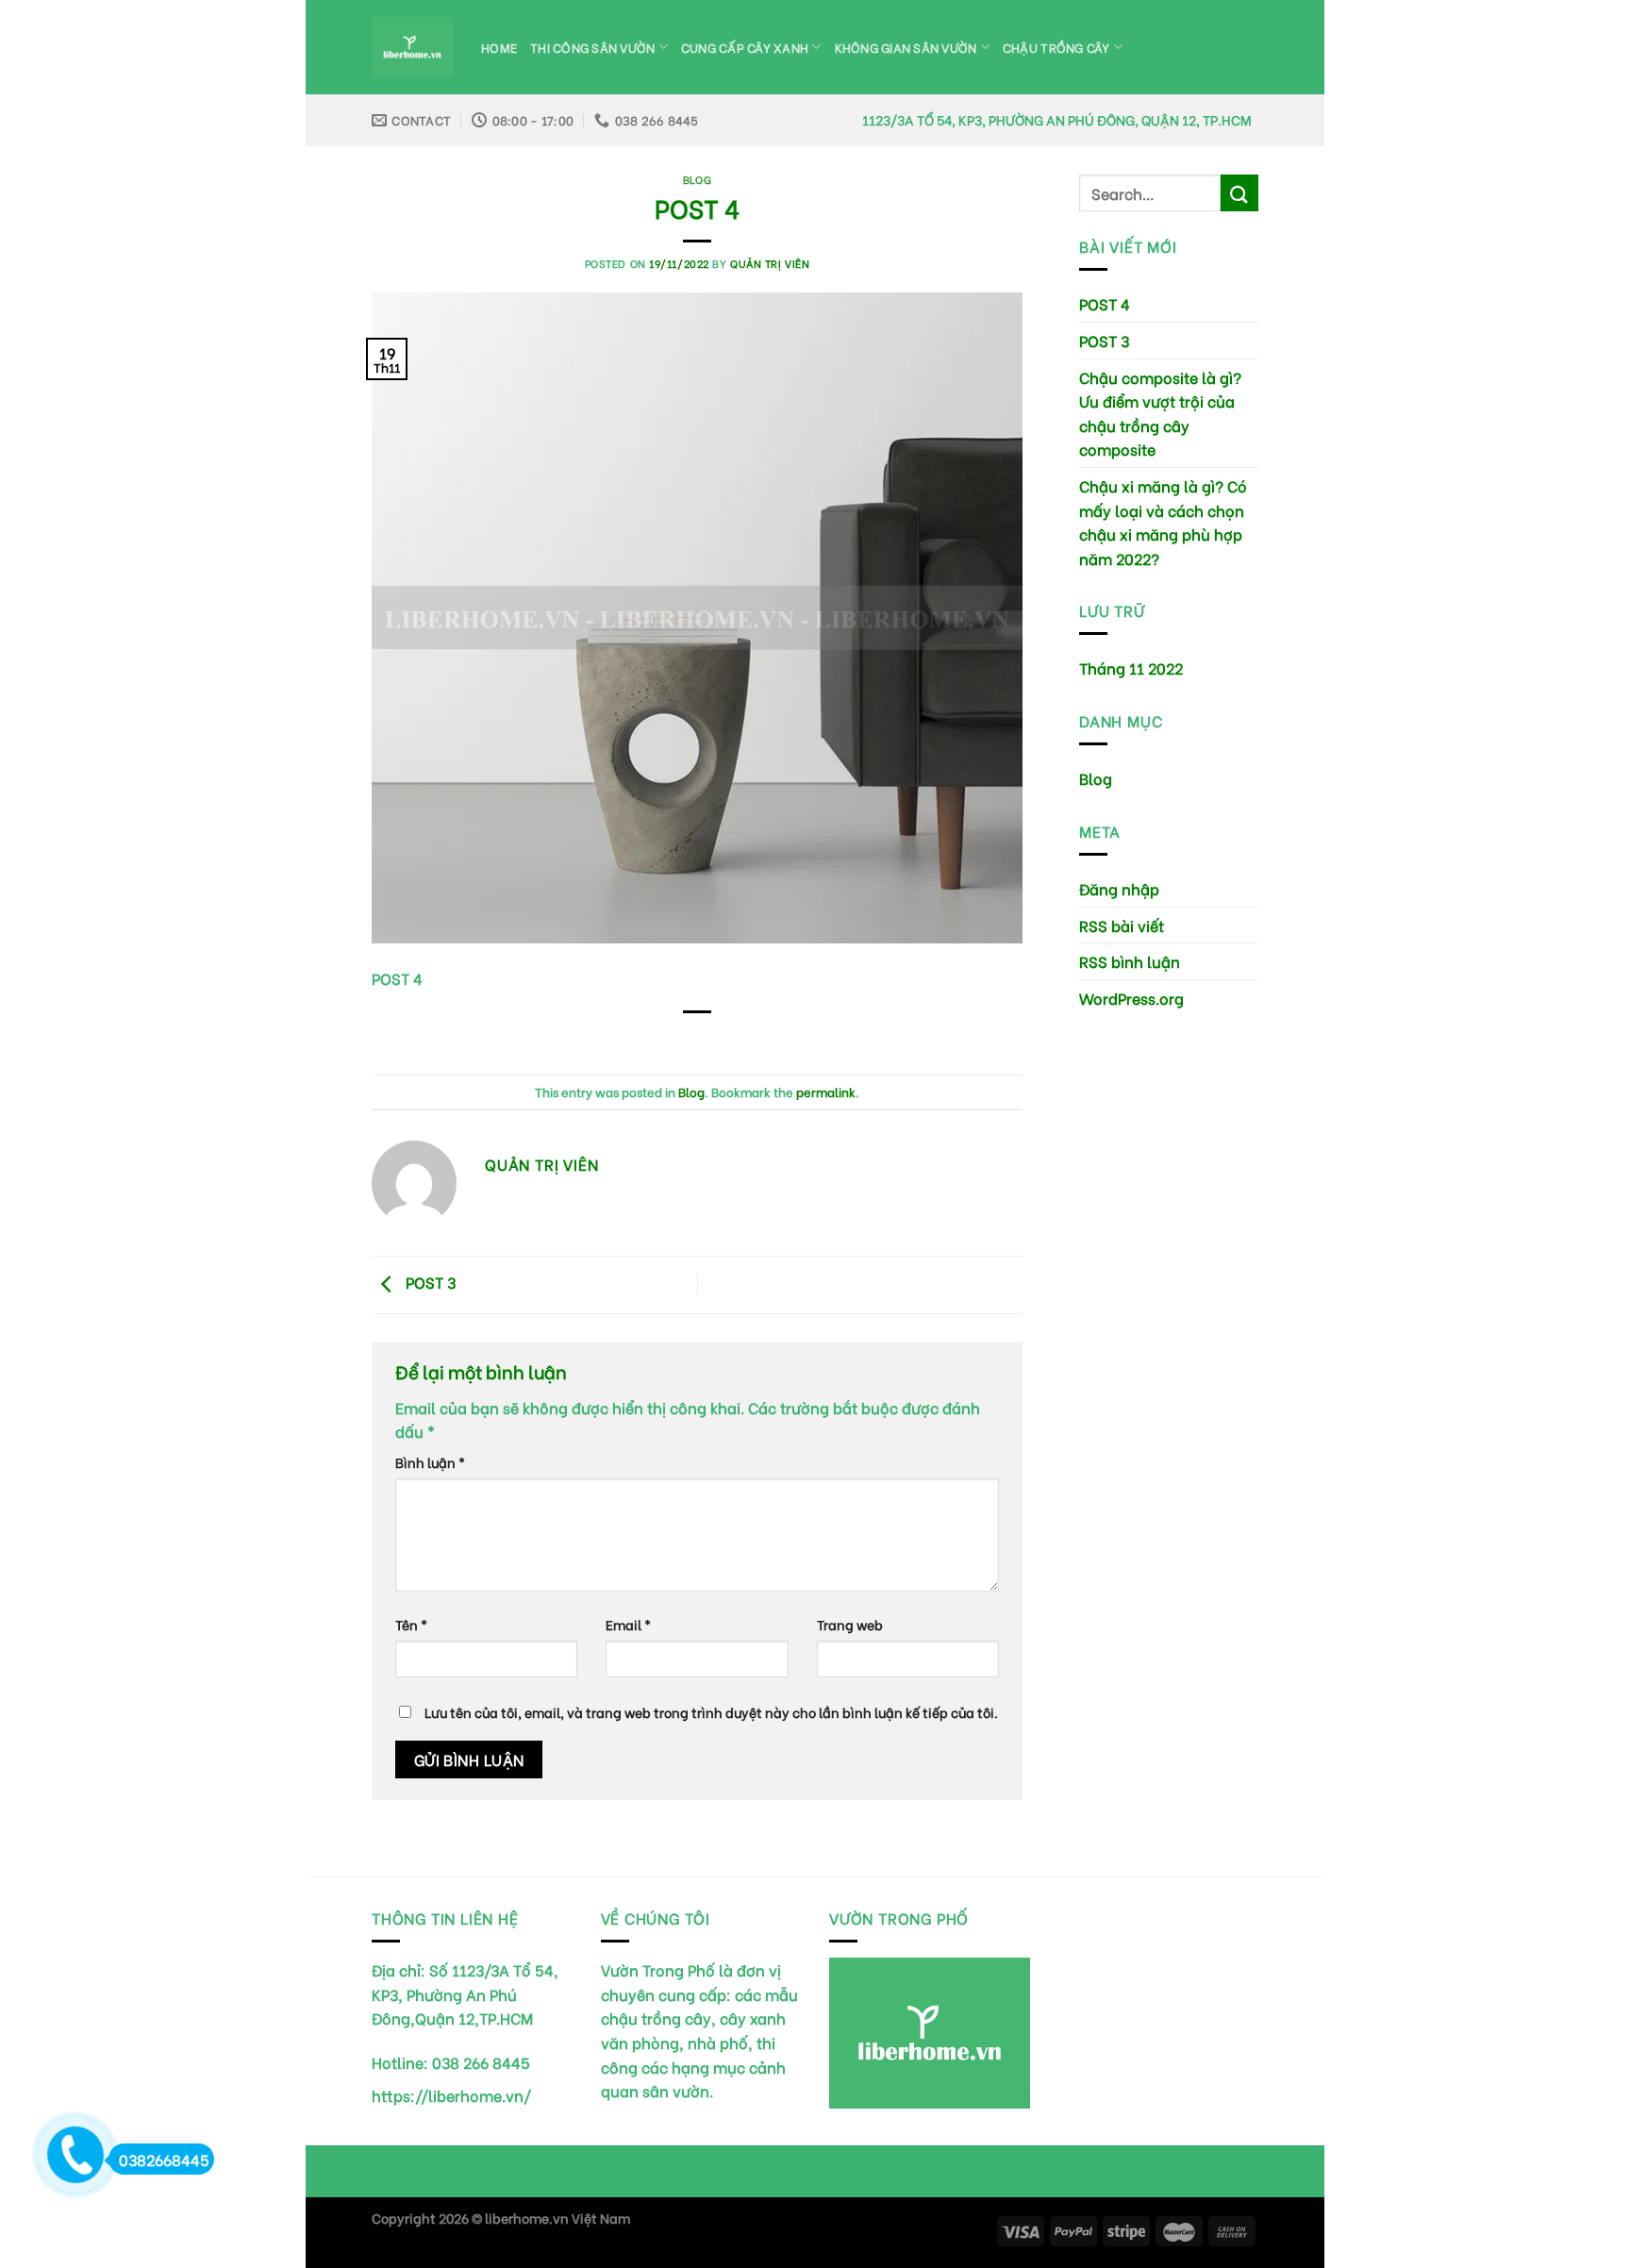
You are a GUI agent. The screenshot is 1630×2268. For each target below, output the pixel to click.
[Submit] (1239, 193)
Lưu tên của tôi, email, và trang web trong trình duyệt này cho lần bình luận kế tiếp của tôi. (711, 1712)
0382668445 (164, 2159)
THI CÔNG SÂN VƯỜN (592, 47)
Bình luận (430, 1462)
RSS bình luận (1130, 961)
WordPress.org (1131, 998)
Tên (411, 1624)
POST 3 (429, 1282)
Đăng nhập (1119, 888)
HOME (499, 47)
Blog (697, 179)
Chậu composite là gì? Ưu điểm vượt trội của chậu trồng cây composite (1160, 413)
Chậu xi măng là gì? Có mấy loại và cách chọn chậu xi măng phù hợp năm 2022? (1163, 522)
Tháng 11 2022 (1131, 667)
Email (628, 1624)
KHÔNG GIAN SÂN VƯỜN (906, 47)
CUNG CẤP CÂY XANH (745, 47)
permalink (826, 1092)
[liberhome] (412, 48)
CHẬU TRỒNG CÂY (1056, 47)
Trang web (850, 1624)
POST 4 (1105, 303)
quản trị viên (770, 263)
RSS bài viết (1122, 925)
